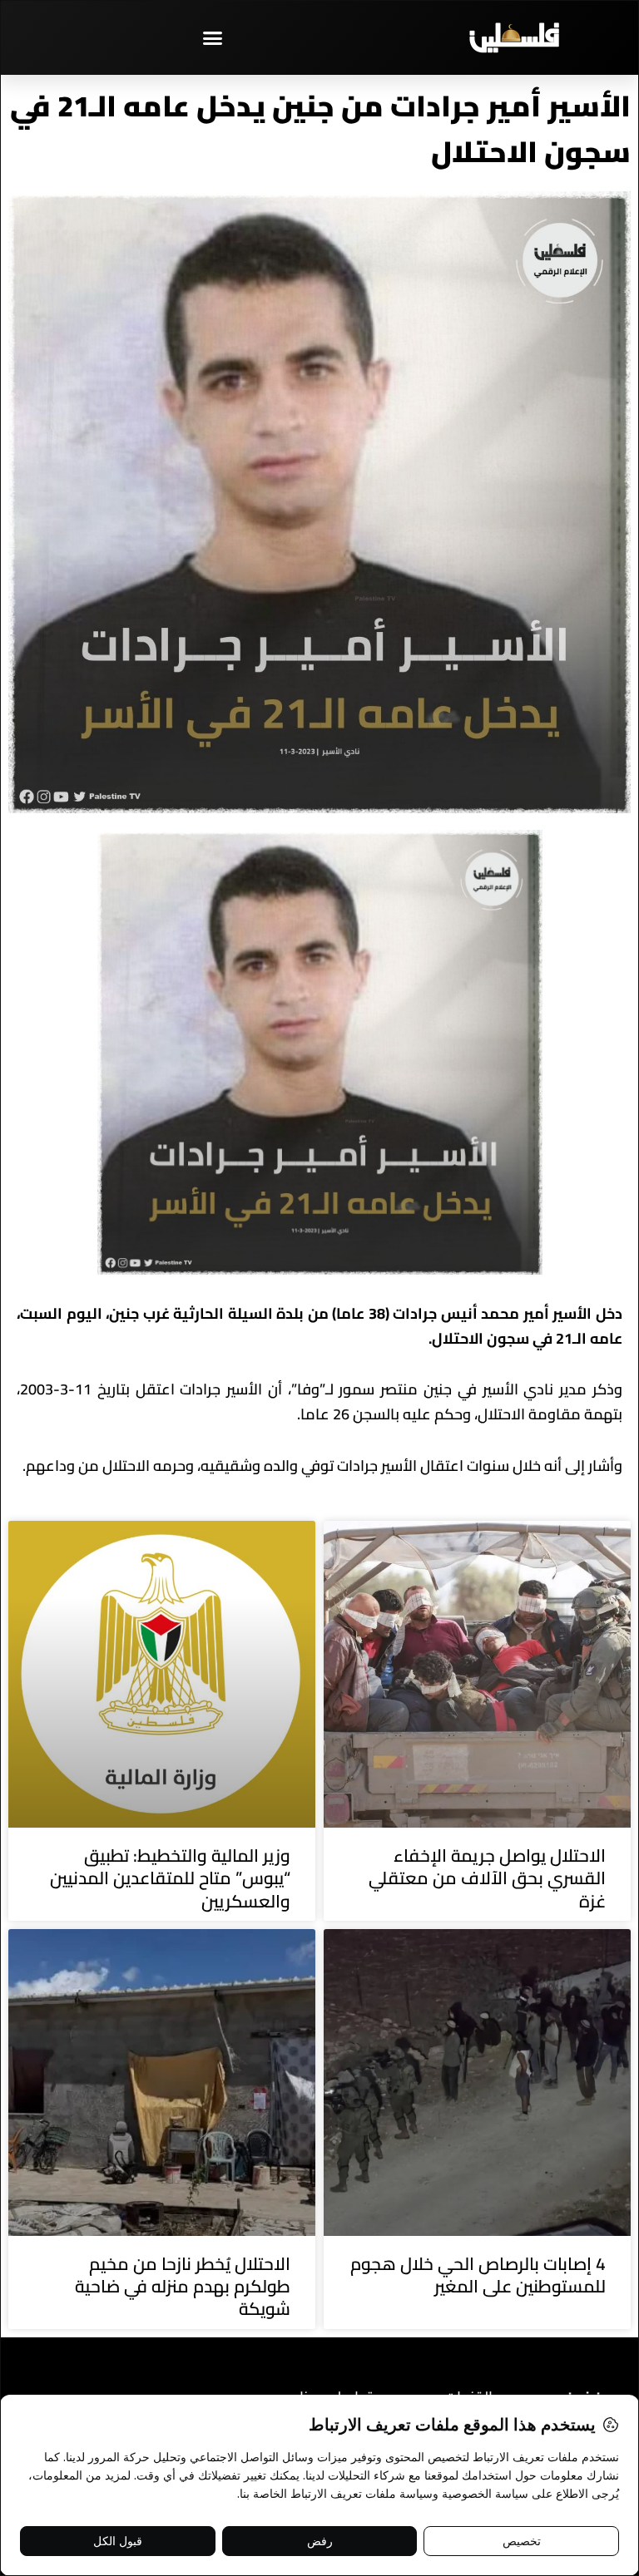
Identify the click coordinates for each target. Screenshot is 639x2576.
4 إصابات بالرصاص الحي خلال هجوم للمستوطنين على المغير (478, 2275)
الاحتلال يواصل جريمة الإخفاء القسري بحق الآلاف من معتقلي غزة (487, 1878)
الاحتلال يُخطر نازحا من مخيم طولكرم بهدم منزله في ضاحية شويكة (183, 2287)
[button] (213, 37)
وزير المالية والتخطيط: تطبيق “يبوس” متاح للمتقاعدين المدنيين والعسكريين (170, 1878)
